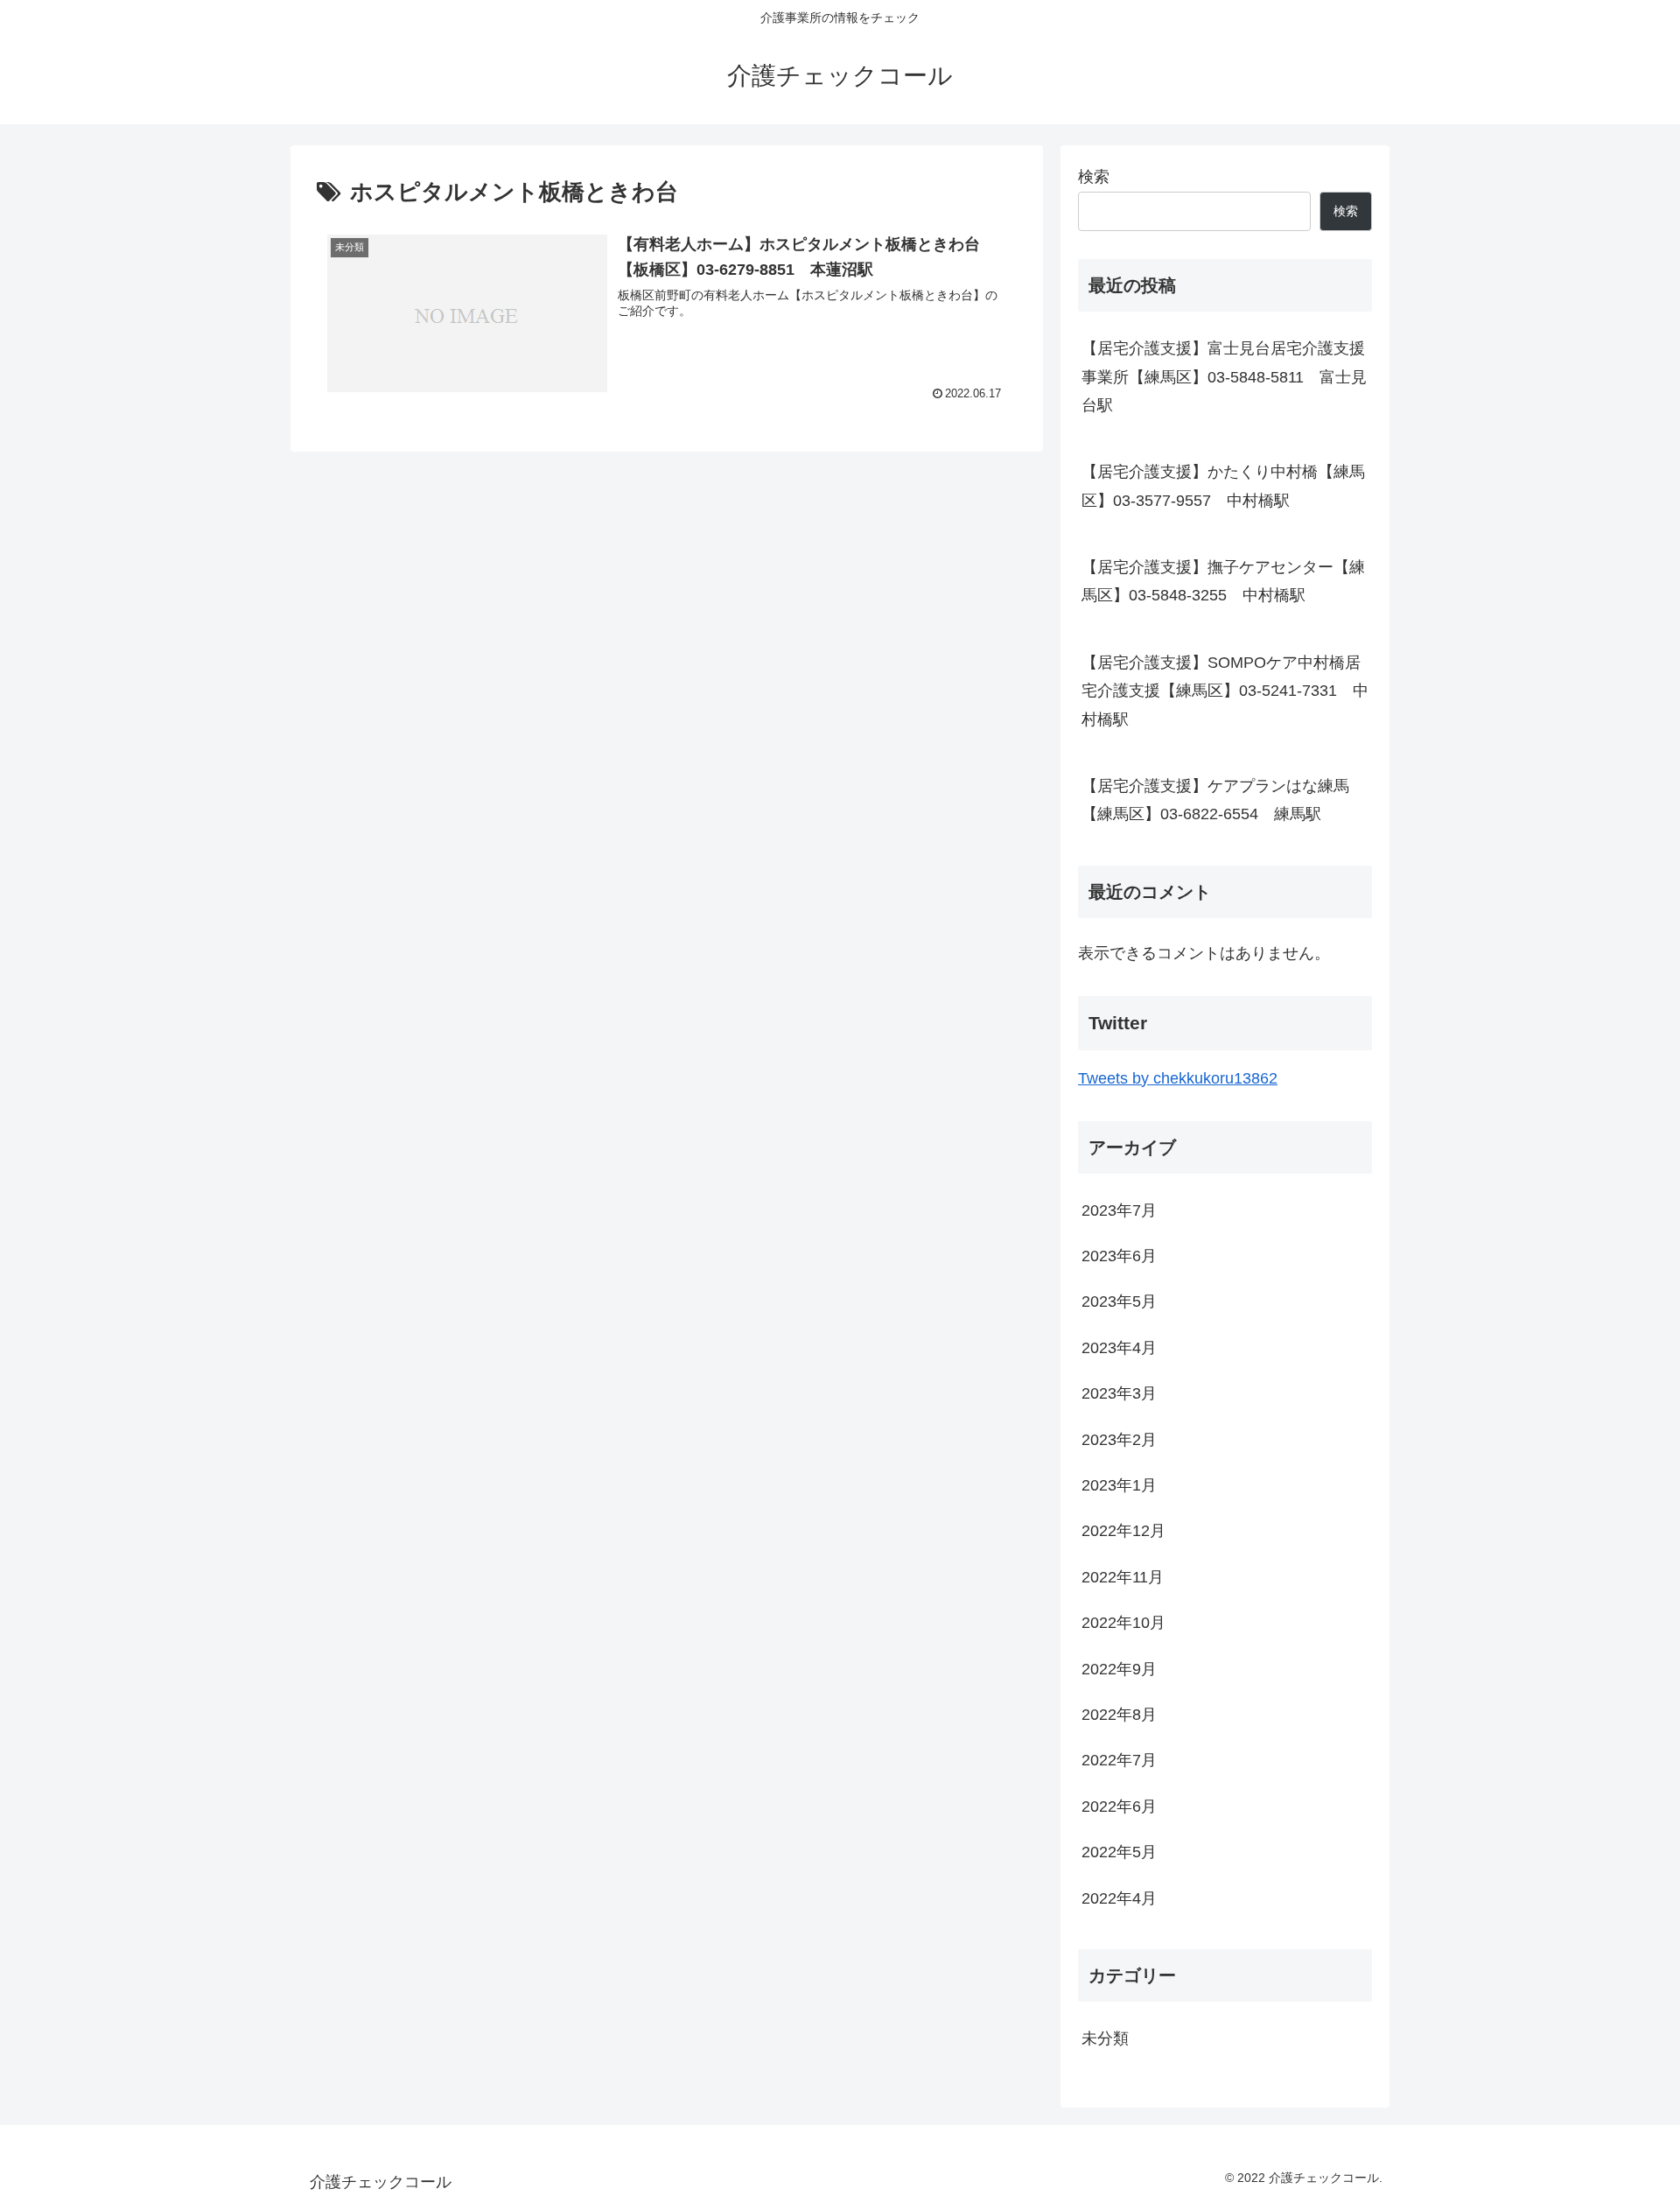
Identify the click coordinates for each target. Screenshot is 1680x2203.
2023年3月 (1119, 1393)
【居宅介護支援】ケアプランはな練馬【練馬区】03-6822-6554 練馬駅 (1215, 800)
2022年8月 (1119, 1715)
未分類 (1105, 2038)
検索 (1094, 177)
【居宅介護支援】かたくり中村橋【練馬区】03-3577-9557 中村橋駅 (1223, 486)
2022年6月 (1119, 1807)
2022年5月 (1119, 1852)
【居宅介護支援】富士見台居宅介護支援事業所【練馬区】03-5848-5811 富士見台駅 (1224, 377)
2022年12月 (1123, 1531)
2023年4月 (1119, 1348)
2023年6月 (1119, 1256)
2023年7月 (1119, 1210)
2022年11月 (1123, 1577)
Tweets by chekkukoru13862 (1178, 1078)
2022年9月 (1119, 1669)
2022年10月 (1123, 1623)
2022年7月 (1119, 1760)
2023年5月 (1119, 1301)
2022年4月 (1119, 1898)
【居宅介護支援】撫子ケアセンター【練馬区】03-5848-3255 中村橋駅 (1223, 581)
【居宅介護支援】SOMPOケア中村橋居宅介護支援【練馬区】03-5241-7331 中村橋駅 (1225, 691)
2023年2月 (1119, 1440)
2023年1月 (1119, 1485)
